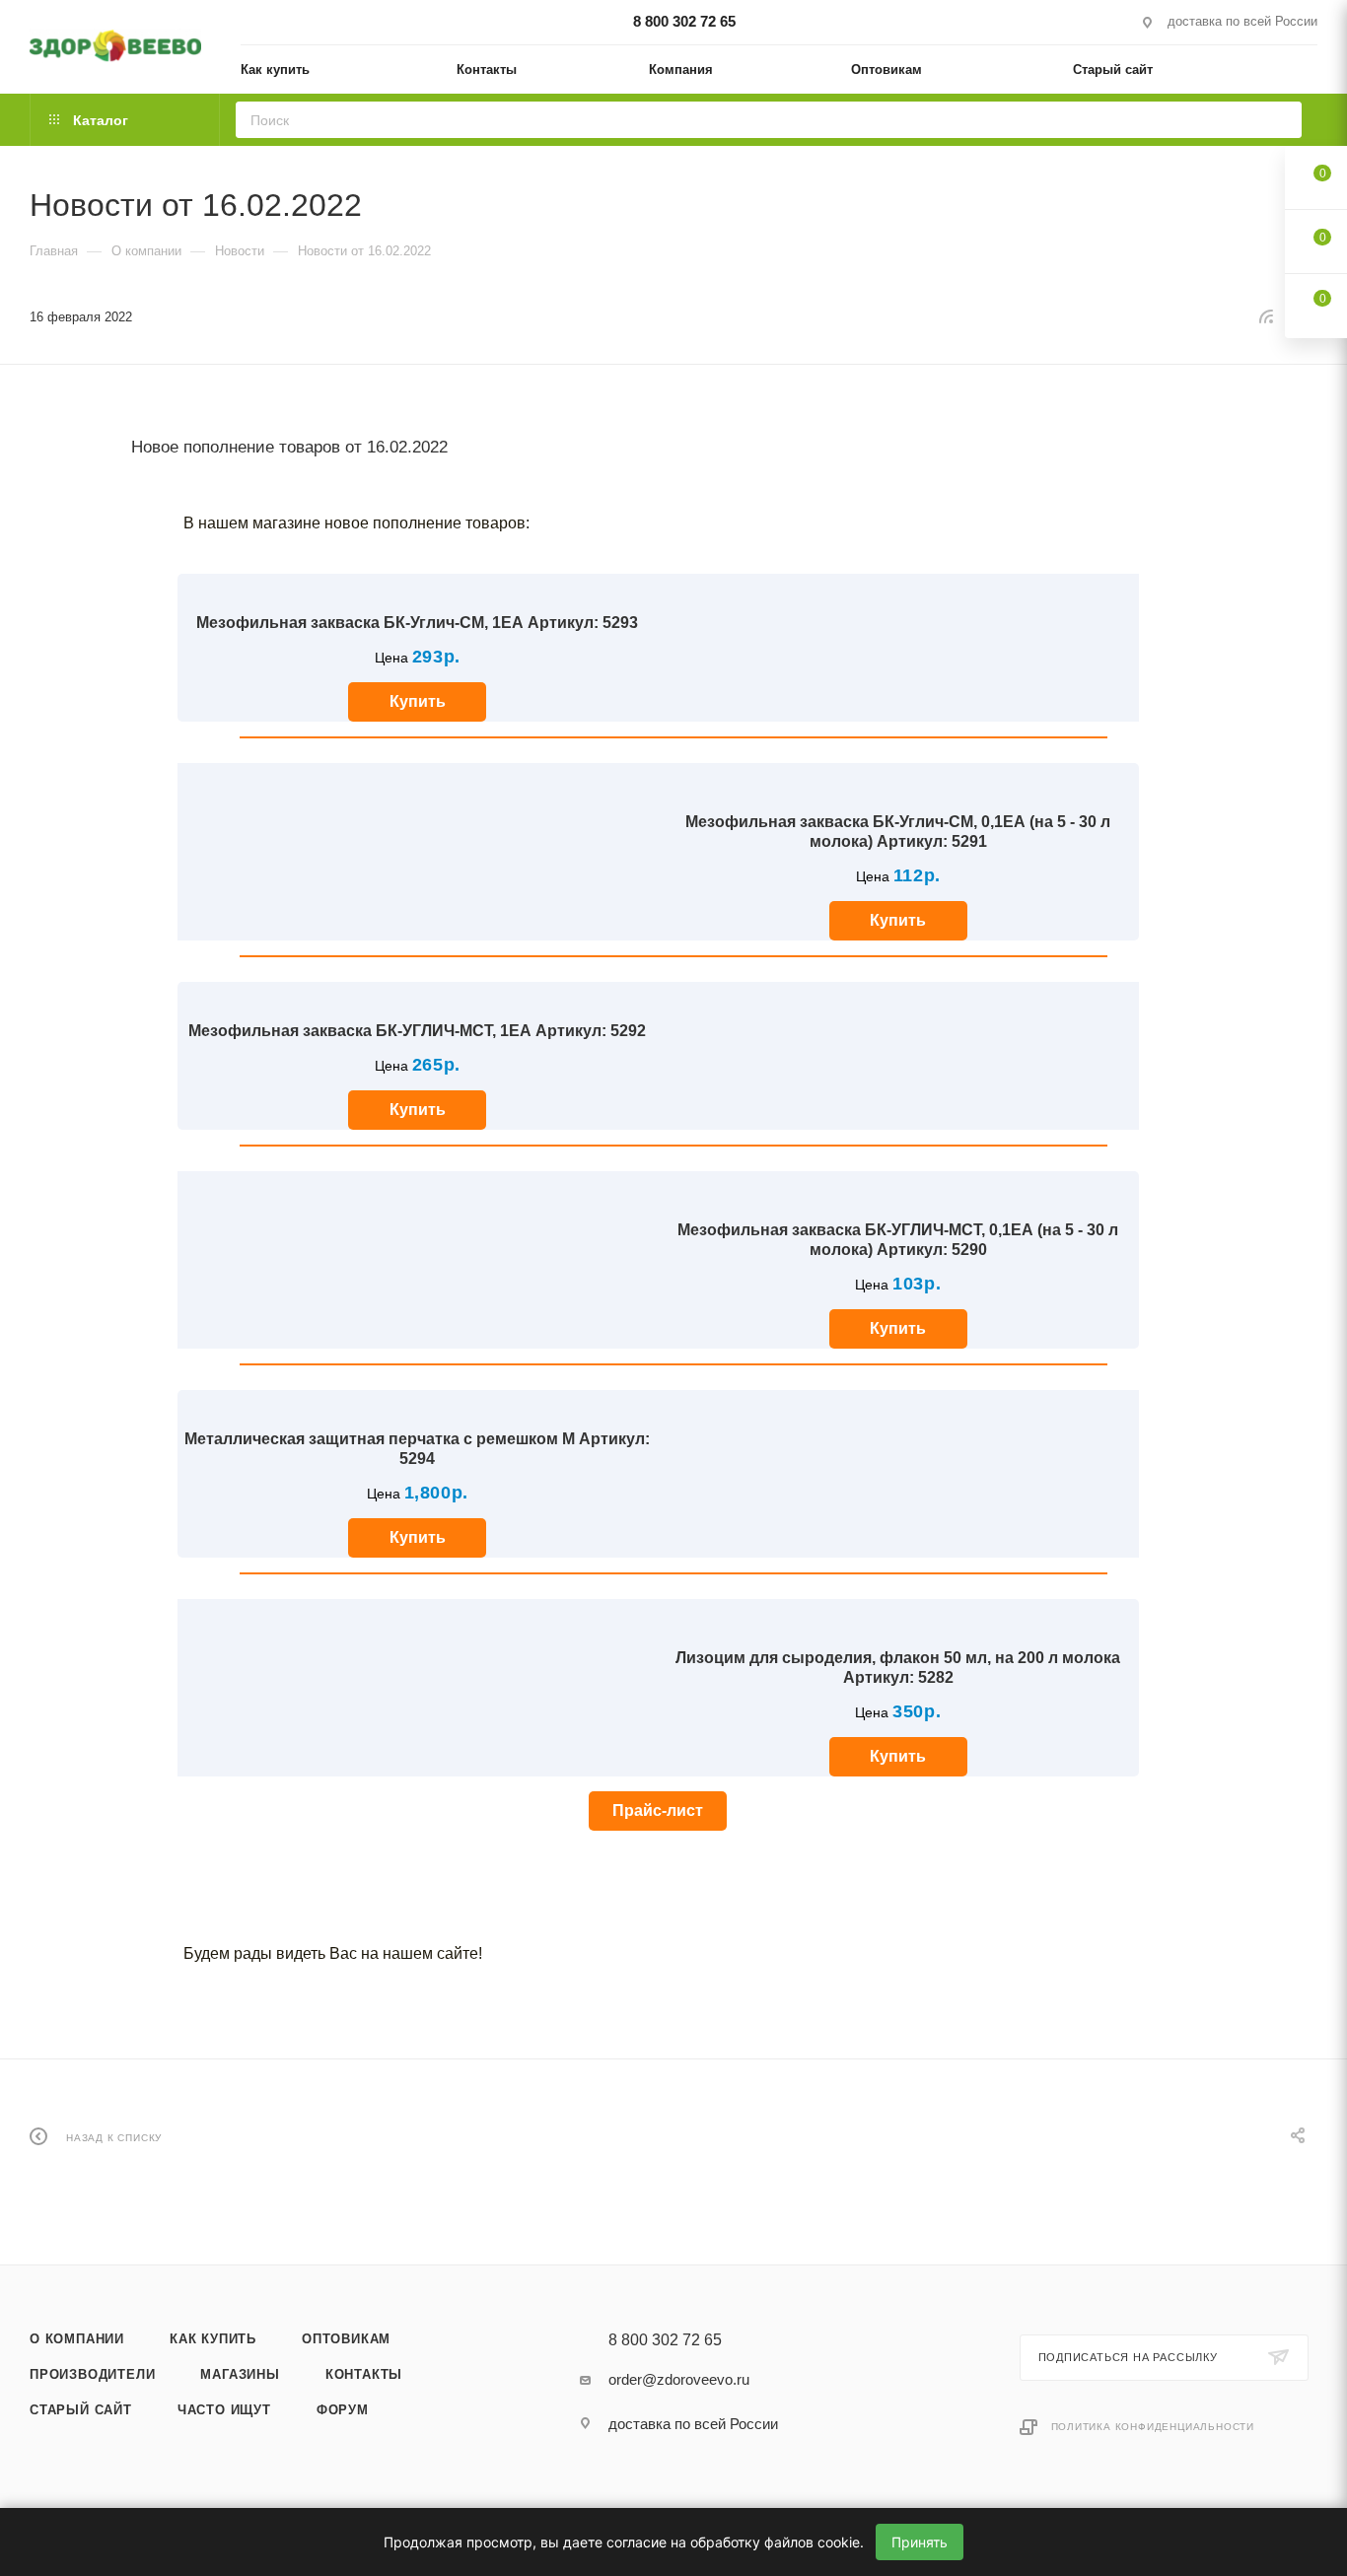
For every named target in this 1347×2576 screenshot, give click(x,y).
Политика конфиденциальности (1153, 2427)
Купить (418, 701)
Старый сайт (81, 2410)
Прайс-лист (658, 1810)
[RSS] (1266, 316)
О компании (77, 2339)
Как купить (213, 2339)
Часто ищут (224, 2410)
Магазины (240, 2374)
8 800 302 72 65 (684, 21)
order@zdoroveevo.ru (679, 2379)
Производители (92, 2374)
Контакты (364, 2374)
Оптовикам (346, 2339)
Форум (343, 2410)
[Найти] (1280, 120)
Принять (920, 2542)
